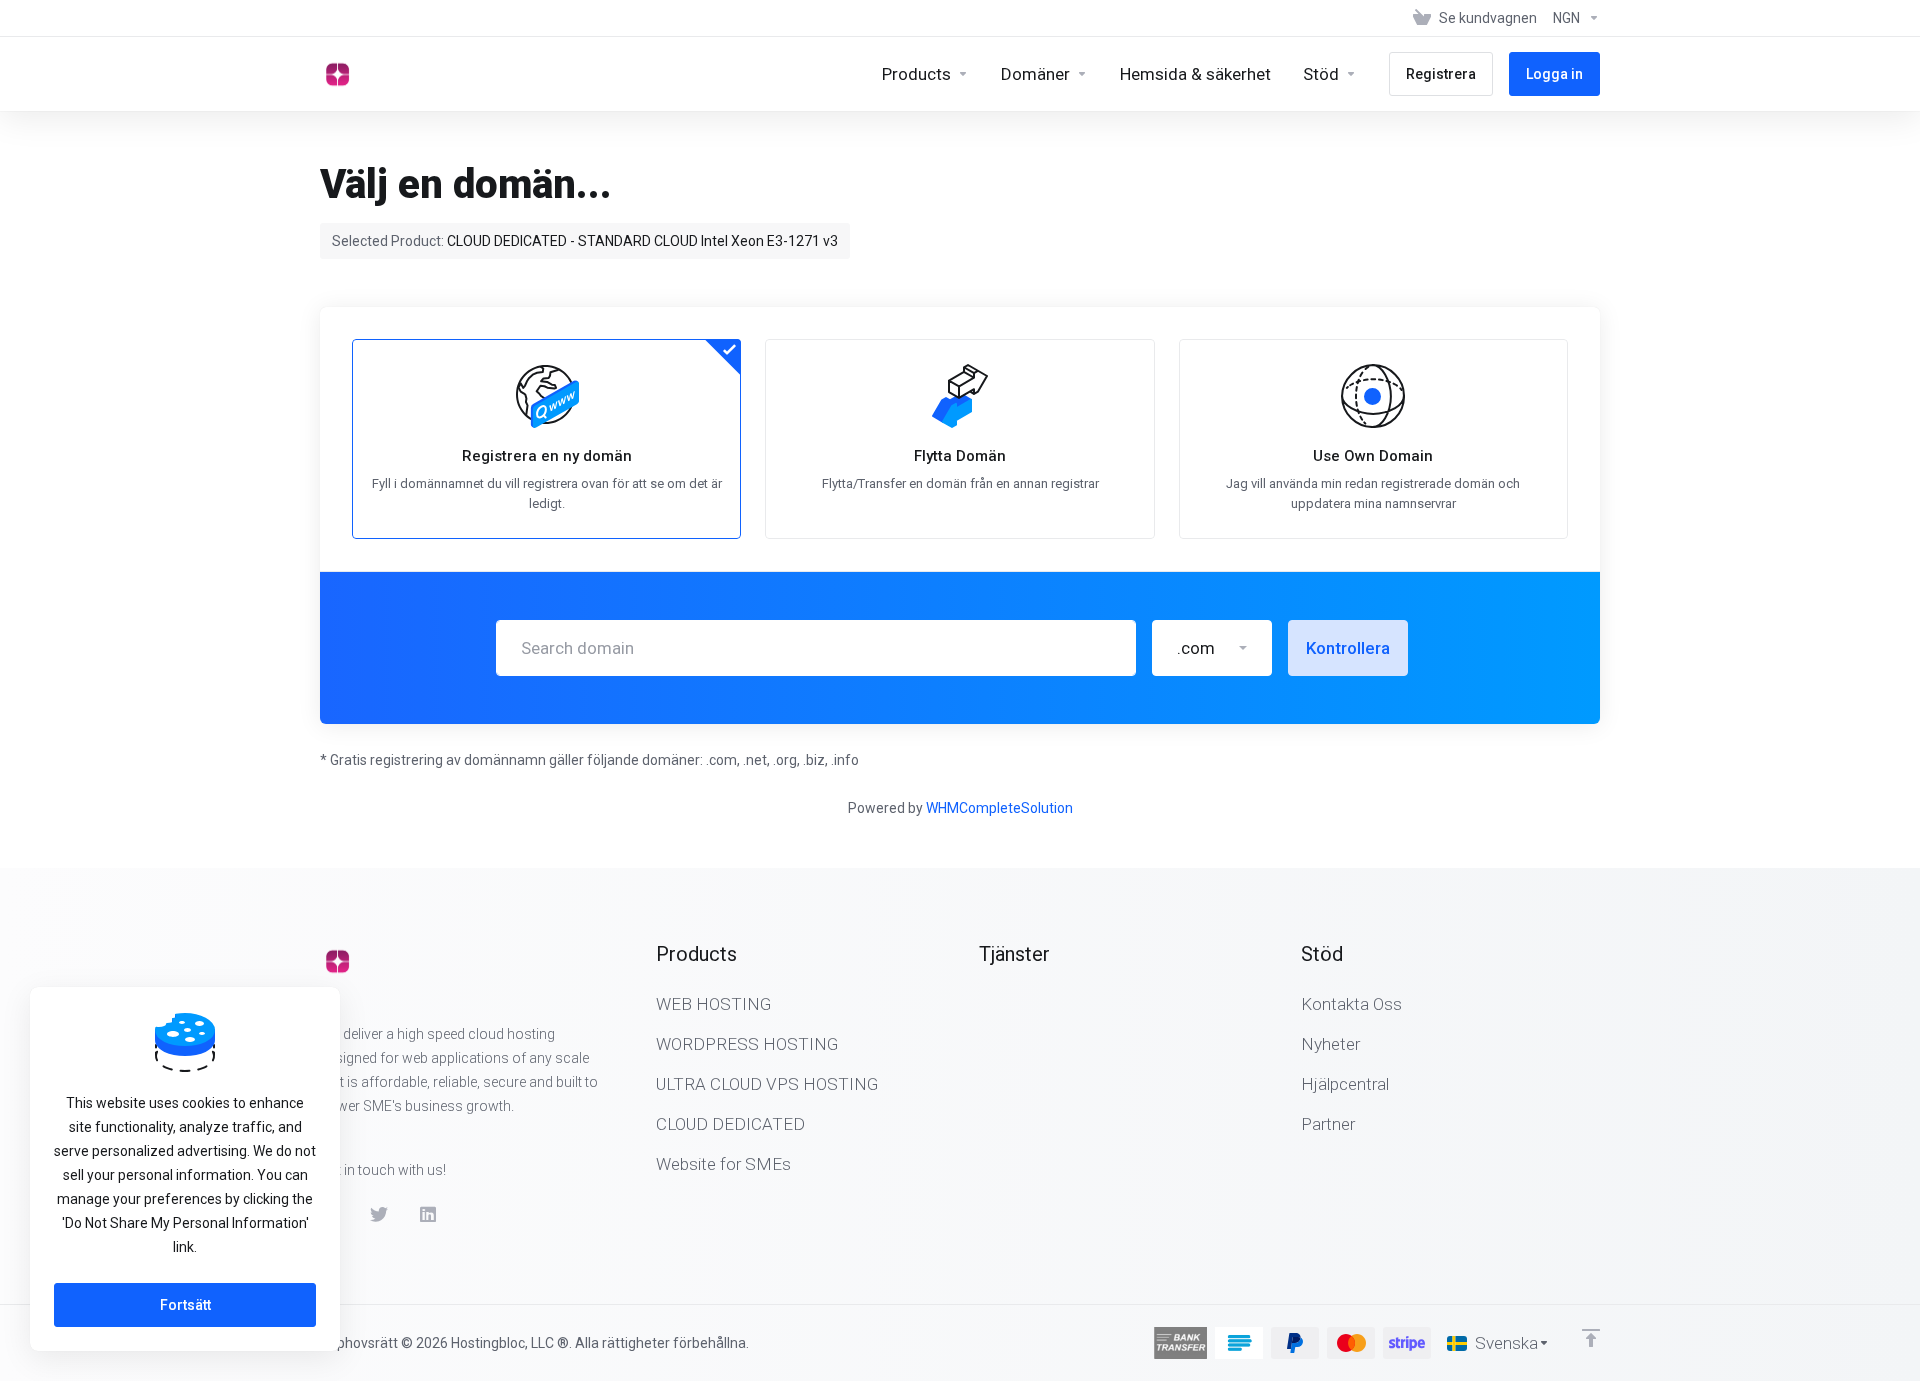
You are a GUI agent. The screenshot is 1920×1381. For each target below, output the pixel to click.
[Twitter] (379, 1215)
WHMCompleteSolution (999, 808)
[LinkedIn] (429, 1215)
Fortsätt (185, 1305)
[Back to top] (1591, 1338)
